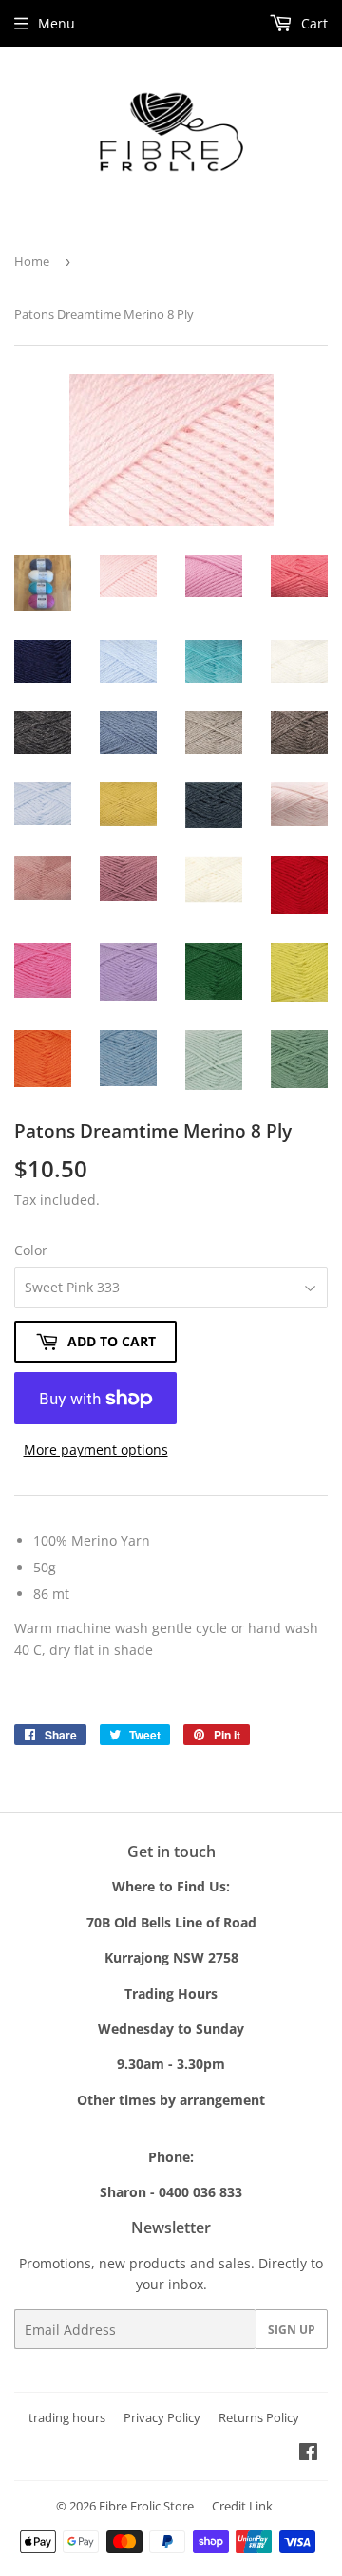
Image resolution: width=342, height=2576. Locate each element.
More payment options (96, 1449)
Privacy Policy (162, 2417)
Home (32, 261)
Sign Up (292, 2330)
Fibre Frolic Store (146, 2506)
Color (31, 1250)
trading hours (67, 2417)
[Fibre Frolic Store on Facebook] (308, 2454)
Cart (313, 23)
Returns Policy (259, 2417)
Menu (57, 23)
